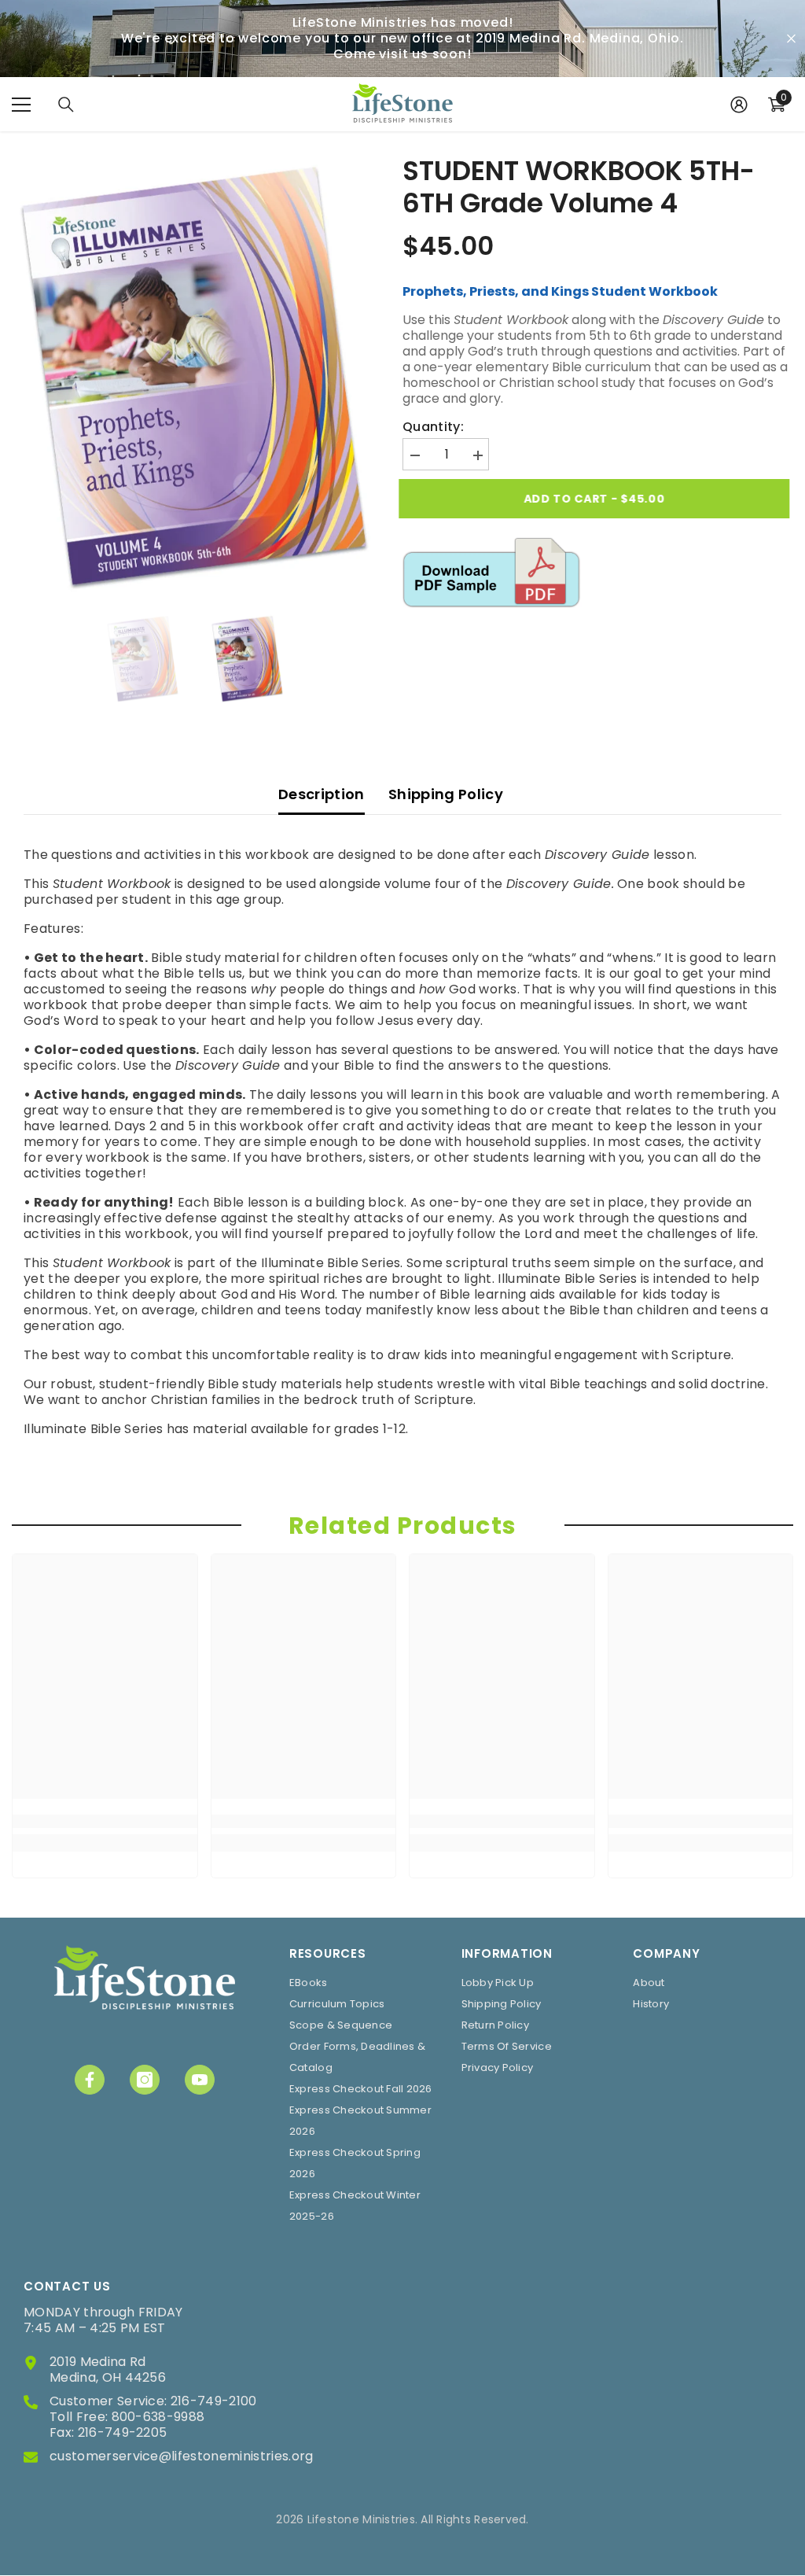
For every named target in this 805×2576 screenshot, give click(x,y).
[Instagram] (145, 2080)
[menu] (21, 105)
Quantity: (433, 427)
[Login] (739, 105)
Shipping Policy (446, 794)
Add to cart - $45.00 (598, 499)
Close (791, 39)
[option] (195, 376)
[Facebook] (90, 2080)
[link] (105, 1821)
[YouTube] (200, 2080)
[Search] (66, 105)
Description (322, 794)
